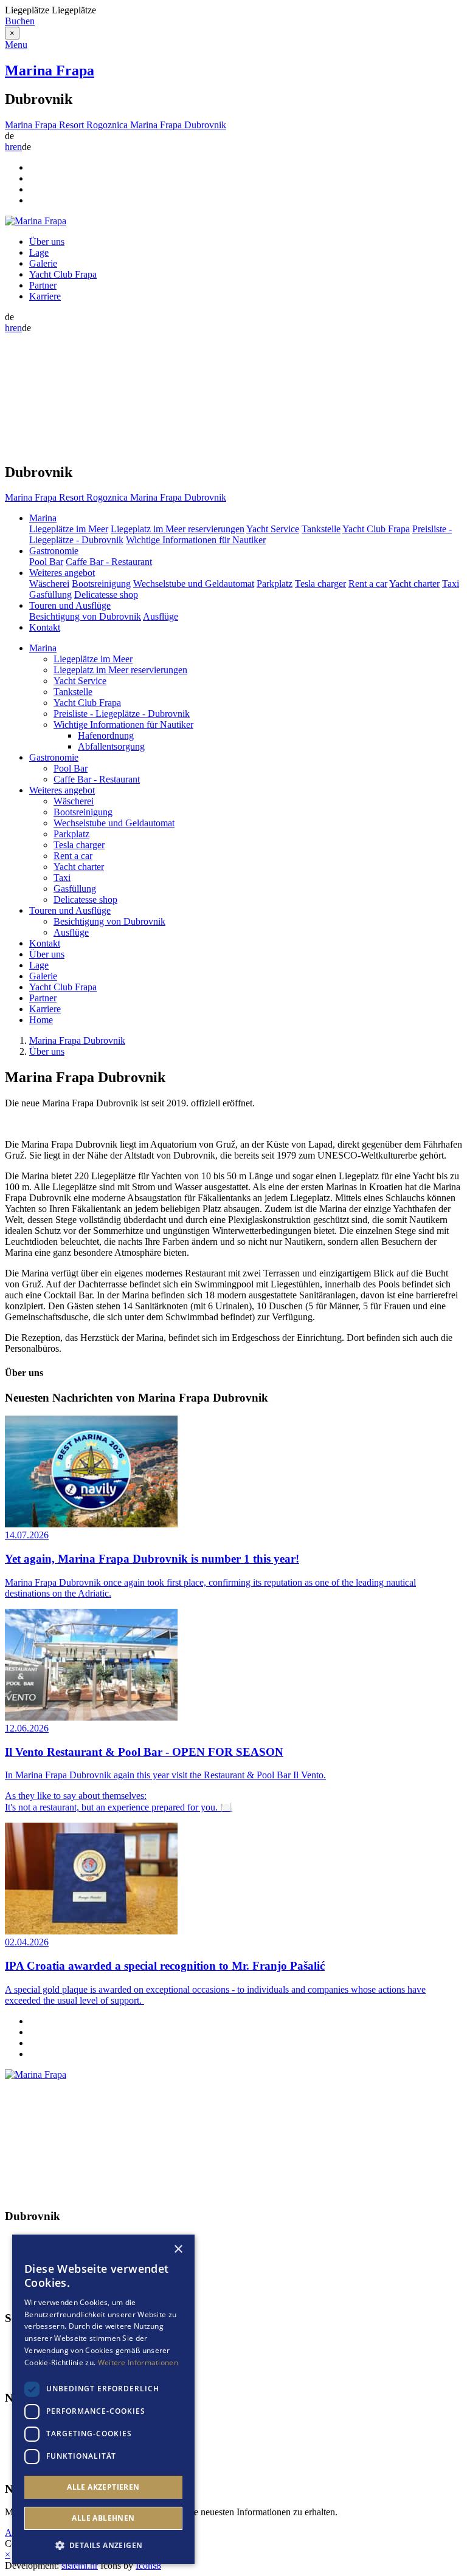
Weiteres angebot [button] (62, 573)
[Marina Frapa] (36, 221)
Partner (43, 285)
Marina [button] (43, 518)
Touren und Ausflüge (70, 910)
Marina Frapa (50, 70)
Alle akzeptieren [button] (103, 2487)
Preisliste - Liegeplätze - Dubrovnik (122, 714)
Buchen (20, 21)
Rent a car (368, 584)
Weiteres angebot (62, 790)
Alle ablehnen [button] (103, 2518)
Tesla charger (320, 584)
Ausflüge (161, 616)
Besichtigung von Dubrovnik (85, 616)
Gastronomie (54, 757)
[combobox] (161, 2250)
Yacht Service (273, 529)
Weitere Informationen (138, 2362)
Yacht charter (414, 584)
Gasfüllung (50, 594)
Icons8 (148, 2565)
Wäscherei (49, 584)
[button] (103, 2545)
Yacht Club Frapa (63, 274)
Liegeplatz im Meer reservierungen (178, 529)
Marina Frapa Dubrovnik (77, 1040)
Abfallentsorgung (111, 746)
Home (41, 1020)
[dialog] (103, 2399)
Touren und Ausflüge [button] (70, 605)
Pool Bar (46, 562)
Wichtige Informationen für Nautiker (196, 540)
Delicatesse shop (106, 594)
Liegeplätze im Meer (69, 529)
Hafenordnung (106, 735)
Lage (39, 252)
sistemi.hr (80, 2565)
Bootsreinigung (101, 584)
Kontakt (45, 627)
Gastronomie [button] (54, 551)
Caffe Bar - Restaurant (109, 562)
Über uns (47, 241)
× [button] (178, 2249)
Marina (43, 648)
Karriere (45, 296)
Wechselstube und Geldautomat (194, 584)
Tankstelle (321, 529)
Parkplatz (275, 584)
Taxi (451, 584)
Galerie (43, 263)
